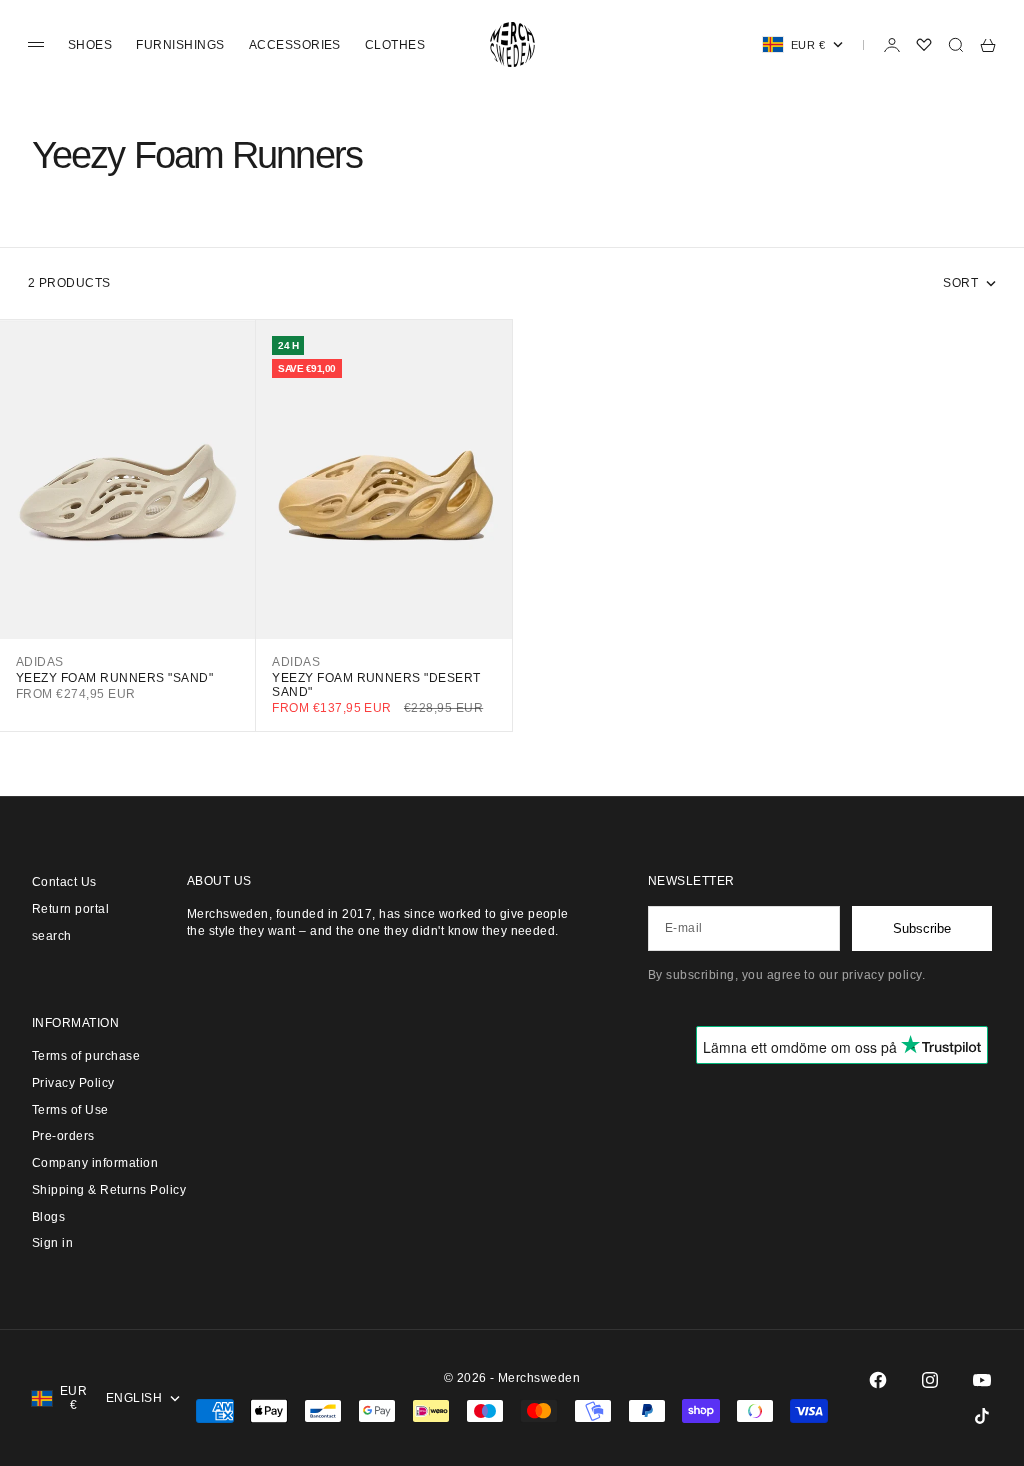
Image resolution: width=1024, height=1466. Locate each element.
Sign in (52, 1243)
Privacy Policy (73, 1083)
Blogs (48, 1217)
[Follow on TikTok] (982, 1416)
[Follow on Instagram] (930, 1380)
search (52, 936)
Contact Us (64, 882)
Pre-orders (63, 1136)
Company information (95, 1163)
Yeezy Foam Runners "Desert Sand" (376, 685)
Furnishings (180, 45)
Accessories (295, 45)
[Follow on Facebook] (878, 1380)
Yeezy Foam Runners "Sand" (114, 678)
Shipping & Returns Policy (109, 1190)
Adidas (40, 662)
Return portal (70, 909)
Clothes (395, 45)
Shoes (90, 45)
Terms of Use (70, 1110)
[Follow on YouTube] (982, 1380)
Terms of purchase (86, 1056)
